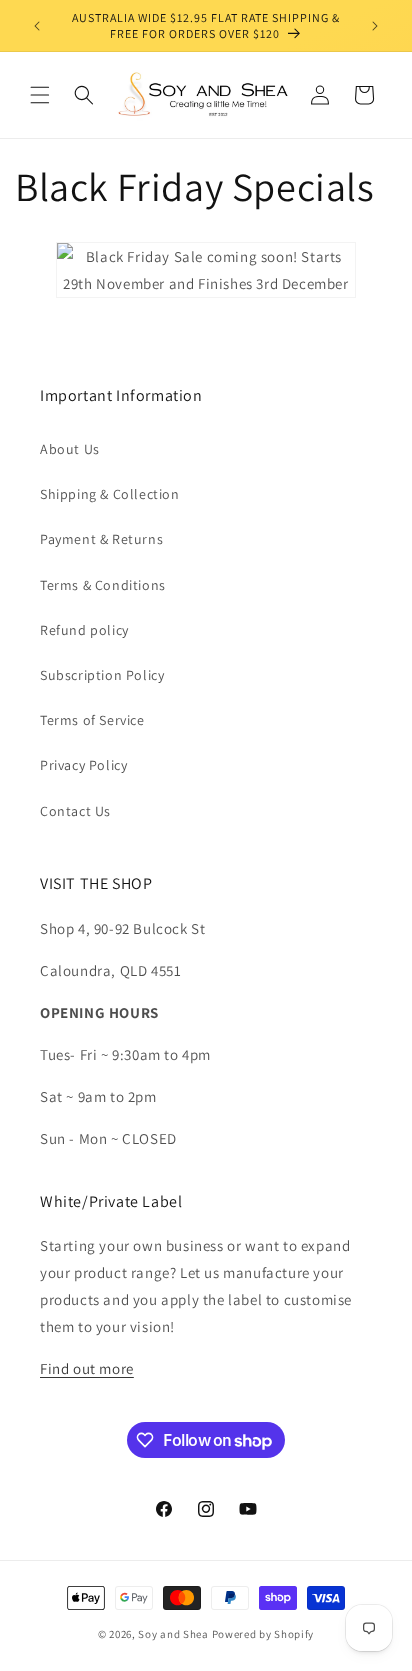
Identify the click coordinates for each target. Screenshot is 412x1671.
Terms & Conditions (103, 585)
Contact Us (75, 811)
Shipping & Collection (110, 494)
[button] (40, 95)
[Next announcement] (375, 26)
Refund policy (84, 630)
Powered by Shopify (263, 1634)
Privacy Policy (83, 765)
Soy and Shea (173, 1634)
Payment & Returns (101, 539)
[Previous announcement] (37, 26)
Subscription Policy (102, 675)
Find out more (87, 1368)
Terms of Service (92, 720)
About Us (70, 449)
